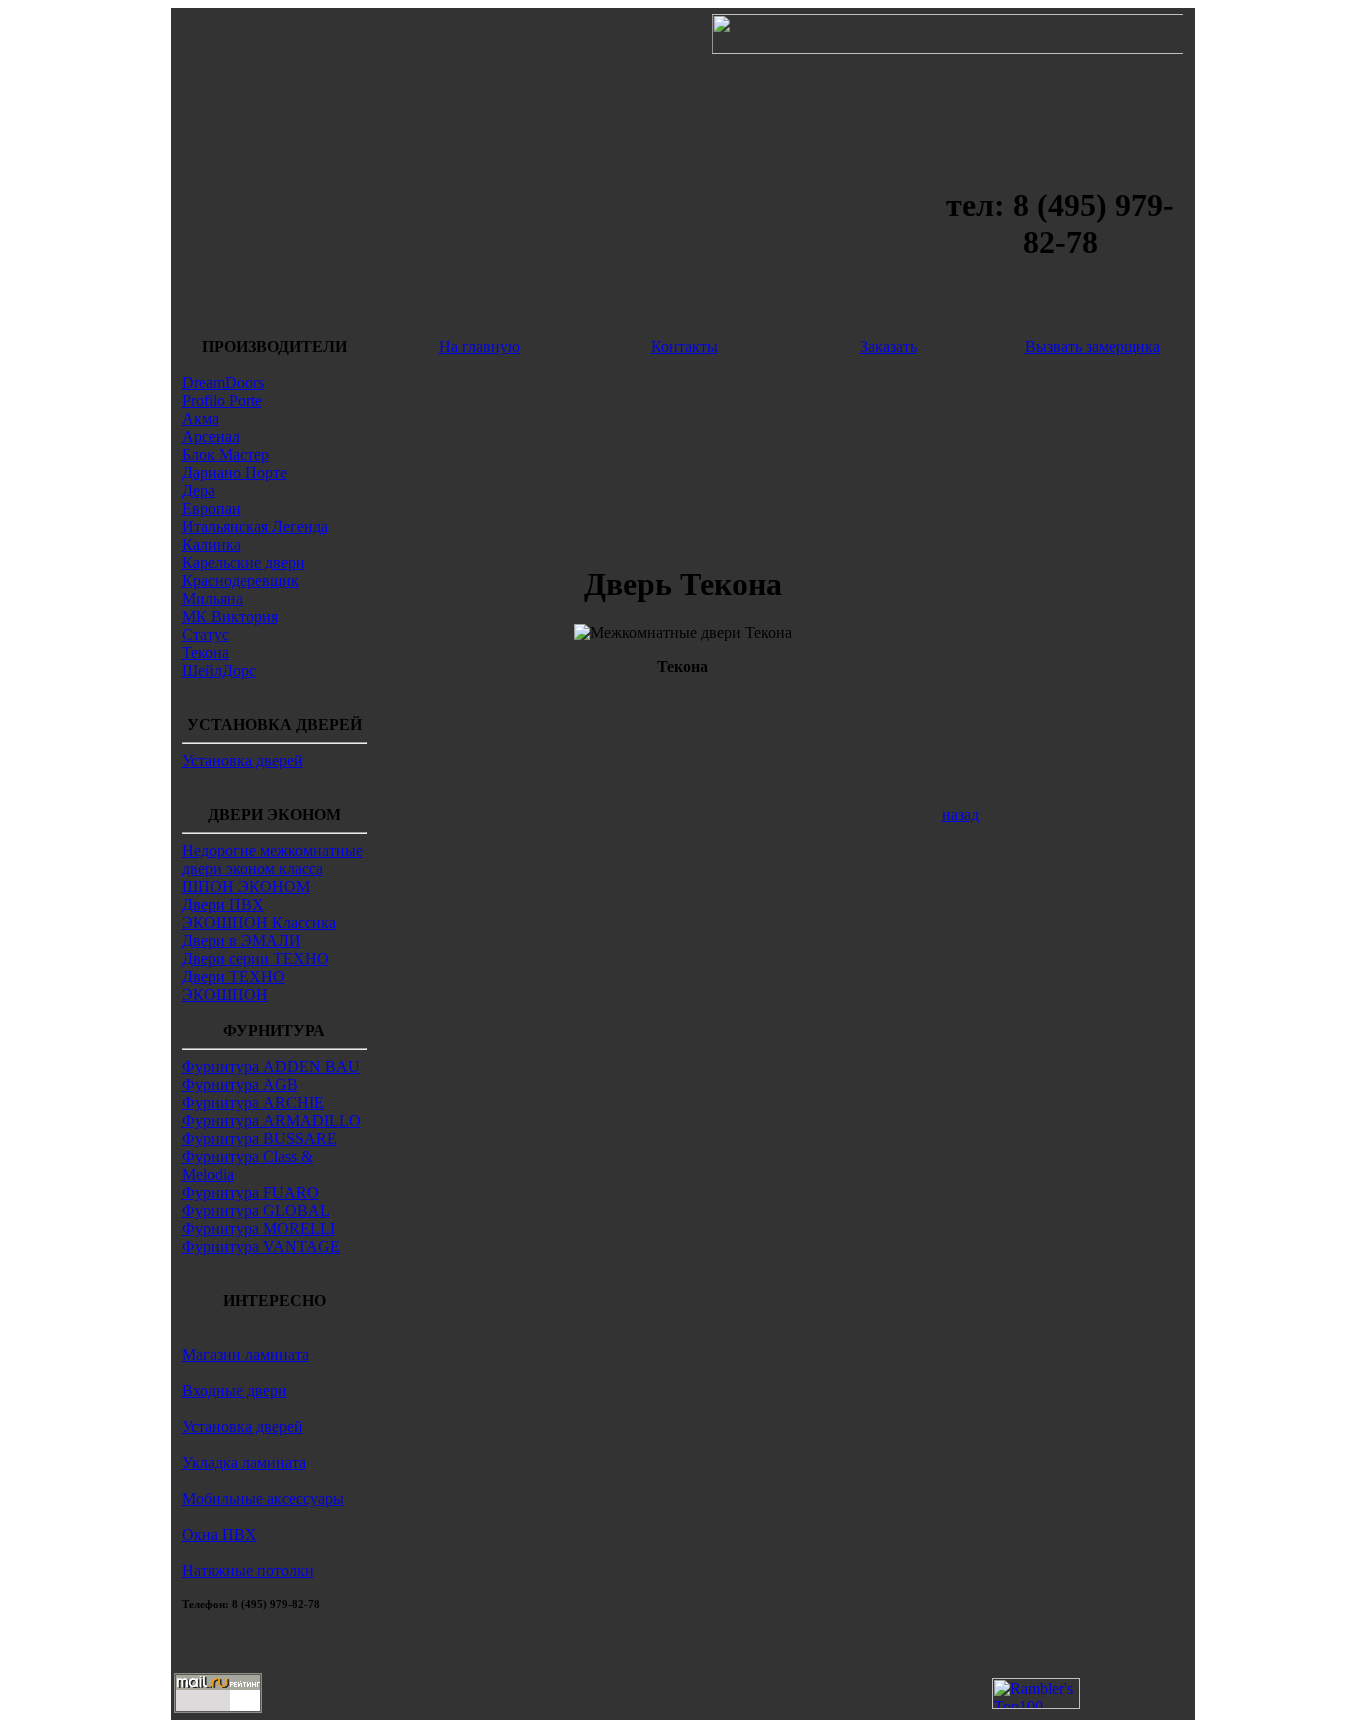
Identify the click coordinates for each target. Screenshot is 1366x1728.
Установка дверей (242, 760)
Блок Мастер (225, 454)
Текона (205, 652)
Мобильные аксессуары (263, 1498)
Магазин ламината (245, 1354)
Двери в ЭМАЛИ (241, 940)
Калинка (211, 544)
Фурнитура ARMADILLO (271, 1120)
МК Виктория (230, 616)
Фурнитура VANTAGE (261, 1246)
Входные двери (234, 1390)
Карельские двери (243, 562)
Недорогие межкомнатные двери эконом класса (272, 859)
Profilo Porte (222, 400)
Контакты (684, 346)
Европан (211, 508)
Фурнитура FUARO (250, 1192)
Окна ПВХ (219, 1534)
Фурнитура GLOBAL (256, 1210)
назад (960, 814)
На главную (479, 346)
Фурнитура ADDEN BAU (271, 1066)
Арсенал (211, 436)
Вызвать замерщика (1092, 346)
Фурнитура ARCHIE (253, 1102)
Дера (198, 490)
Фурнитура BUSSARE (259, 1138)
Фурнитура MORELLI (258, 1228)
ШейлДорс (219, 670)
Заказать (888, 346)
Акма (200, 418)
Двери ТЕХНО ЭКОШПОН (233, 985)
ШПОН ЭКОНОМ (246, 886)
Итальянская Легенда (255, 526)
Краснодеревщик (240, 580)
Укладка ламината (244, 1462)
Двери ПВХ (223, 904)
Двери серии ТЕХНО (255, 958)
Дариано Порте (234, 472)
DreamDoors (223, 382)
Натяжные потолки (248, 1570)
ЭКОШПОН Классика (259, 922)
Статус (205, 634)
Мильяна (212, 598)
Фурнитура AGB (240, 1084)
